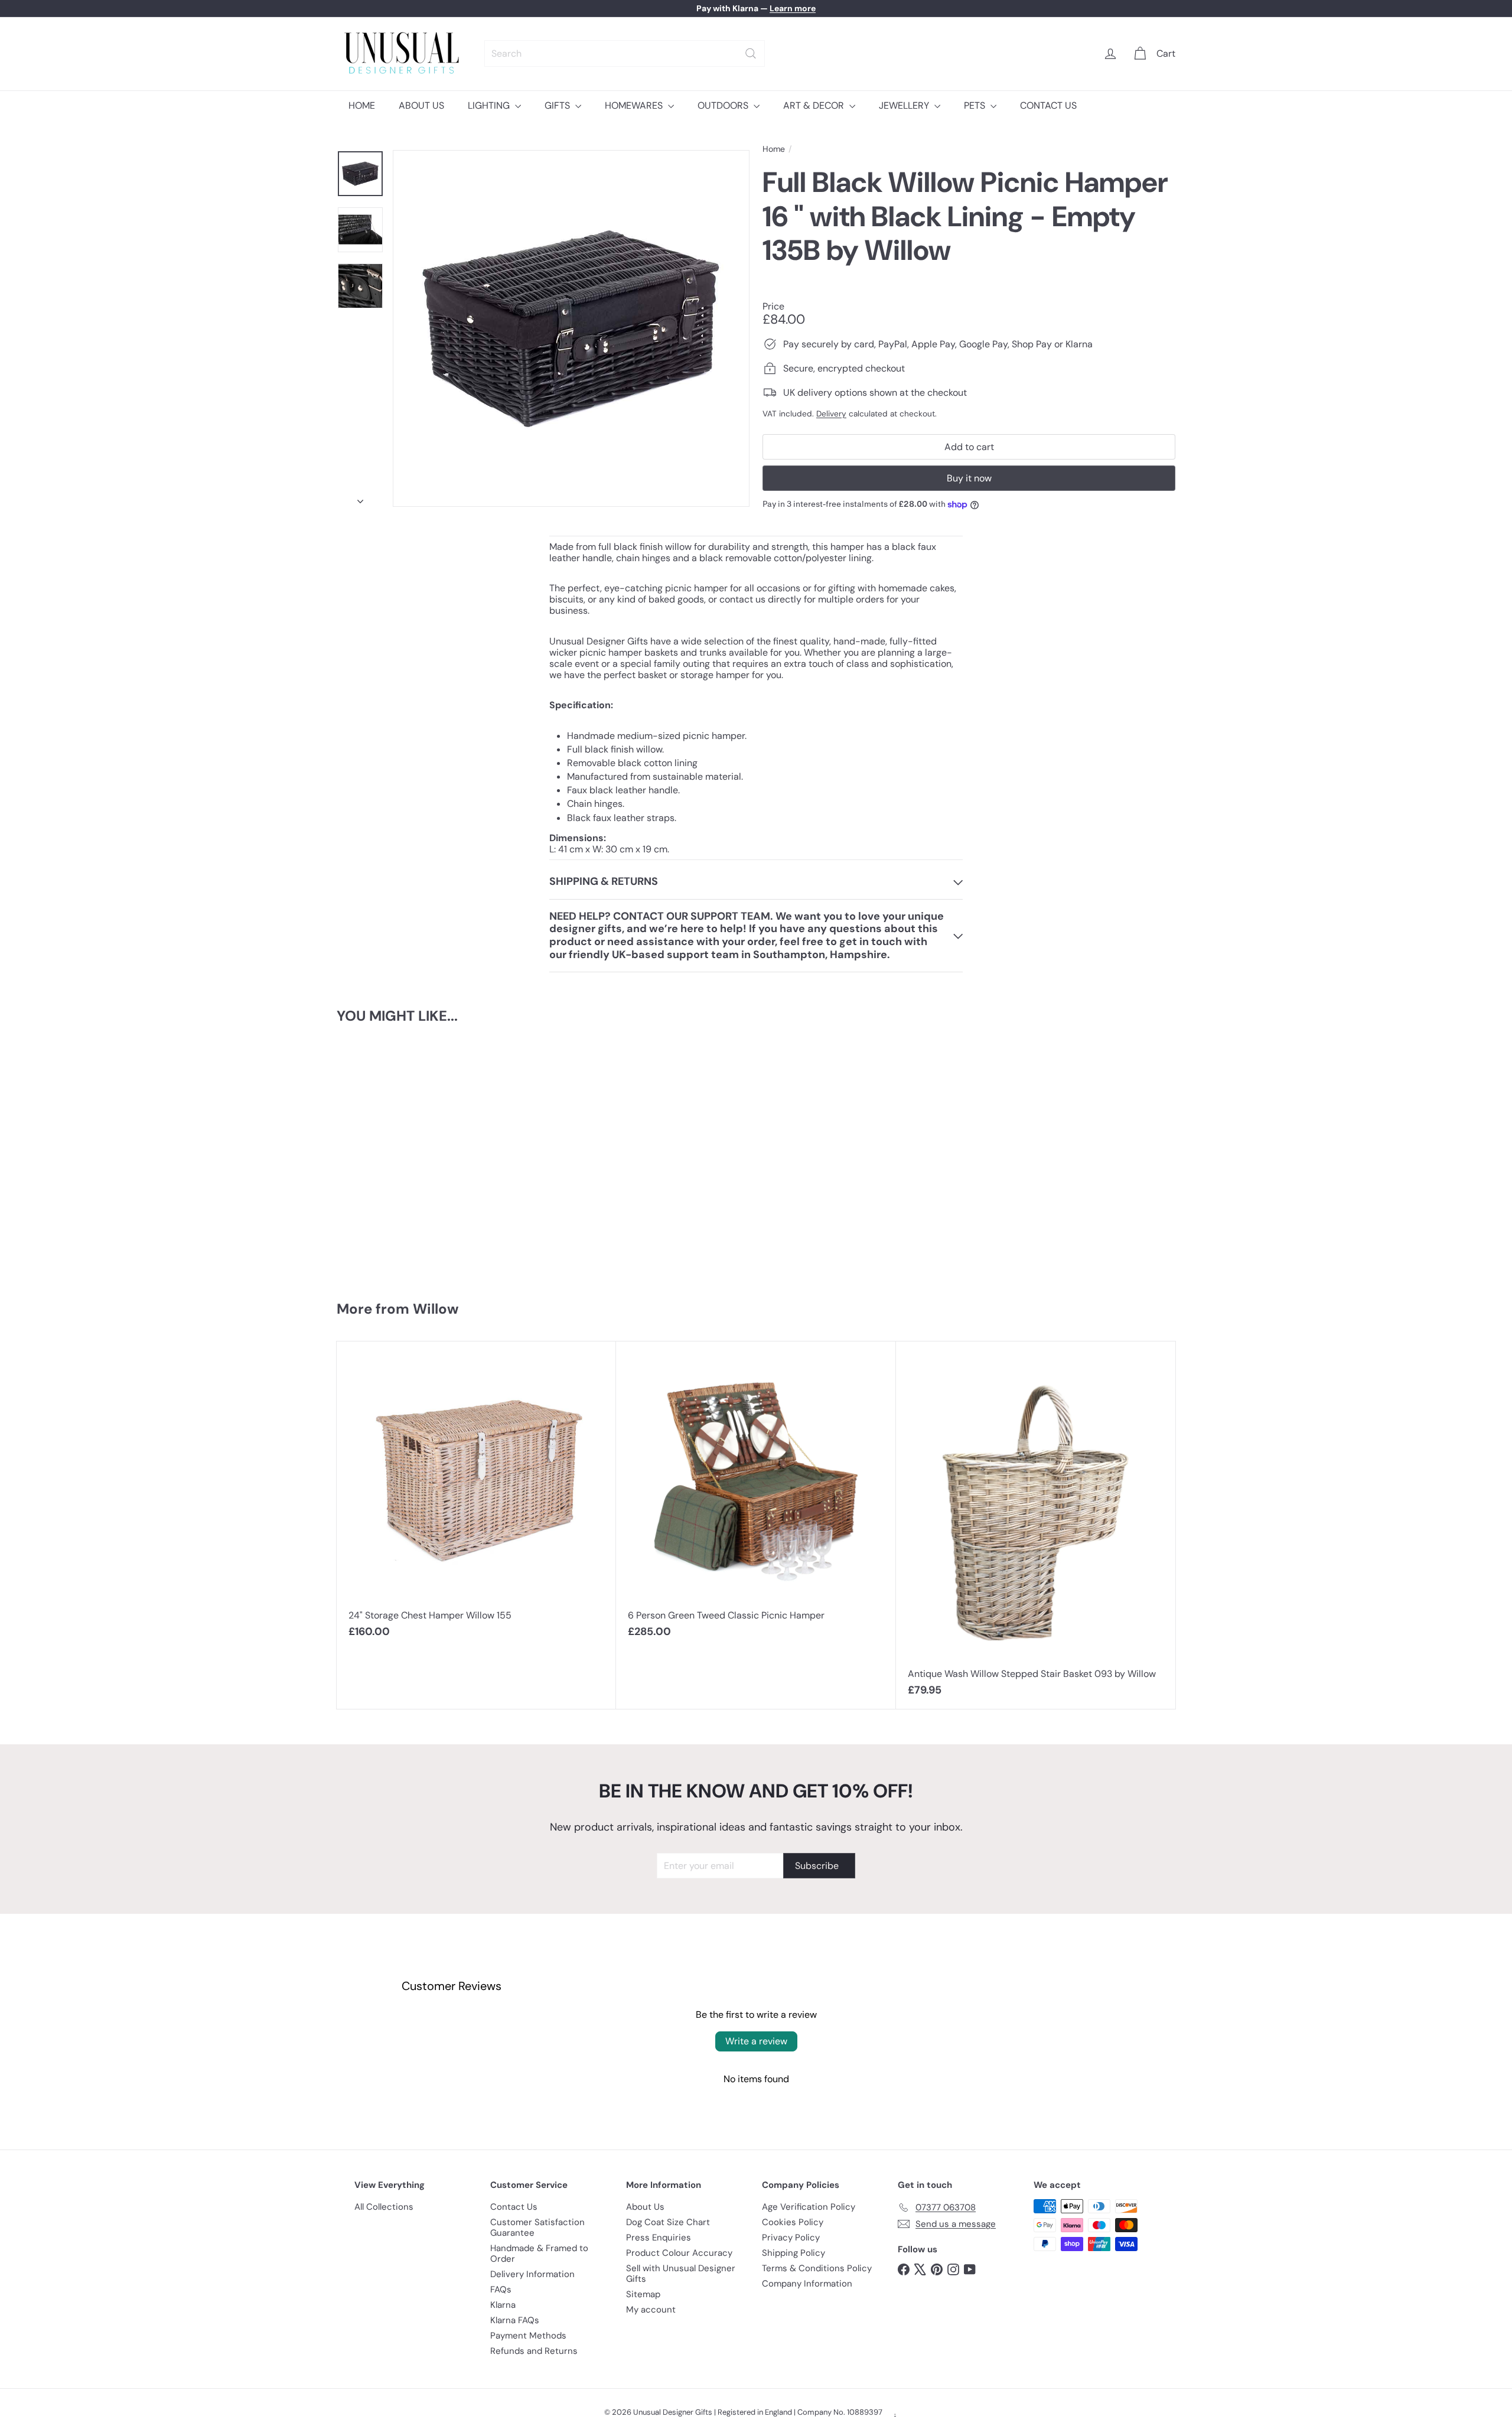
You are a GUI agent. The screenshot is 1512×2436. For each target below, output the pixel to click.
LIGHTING (490, 105)
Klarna (503, 2305)
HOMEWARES (635, 105)
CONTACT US (1048, 105)
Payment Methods (528, 2336)
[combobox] (625, 53)
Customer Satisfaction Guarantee (537, 2227)
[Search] (751, 53)
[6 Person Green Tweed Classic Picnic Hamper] (756, 1496)
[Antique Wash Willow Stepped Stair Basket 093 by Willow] (1036, 1525)
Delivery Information (532, 2274)
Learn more (793, 8)
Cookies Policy (793, 2222)
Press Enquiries (659, 2238)
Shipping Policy (794, 2253)
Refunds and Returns (534, 2351)
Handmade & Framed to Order (539, 2253)
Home (774, 149)
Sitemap (643, 2294)
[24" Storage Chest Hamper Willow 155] (476, 1496)
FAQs (501, 2290)
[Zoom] (571, 328)
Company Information (807, 2284)
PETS (976, 105)
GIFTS (558, 105)
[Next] (360, 498)
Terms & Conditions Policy (817, 2268)
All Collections (384, 2207)
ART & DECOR (815, 105)
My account (651, 2310)
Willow (436, 1309)
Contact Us (514, 2207)
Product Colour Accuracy (679, 2253)
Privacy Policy (791, 2238)
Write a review (756, 2041)
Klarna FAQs (515, 2320)
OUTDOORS (724, 105)
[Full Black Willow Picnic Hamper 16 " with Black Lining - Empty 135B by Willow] (407, 1157)
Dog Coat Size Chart (668, 2222)
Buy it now (969, 478)
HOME (362, 105)
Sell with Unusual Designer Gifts (681, 2274)
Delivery (831, 414)
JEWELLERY (905, 105)
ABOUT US (421, 105)
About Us (645, 2207)
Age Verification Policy (809, 2207)
